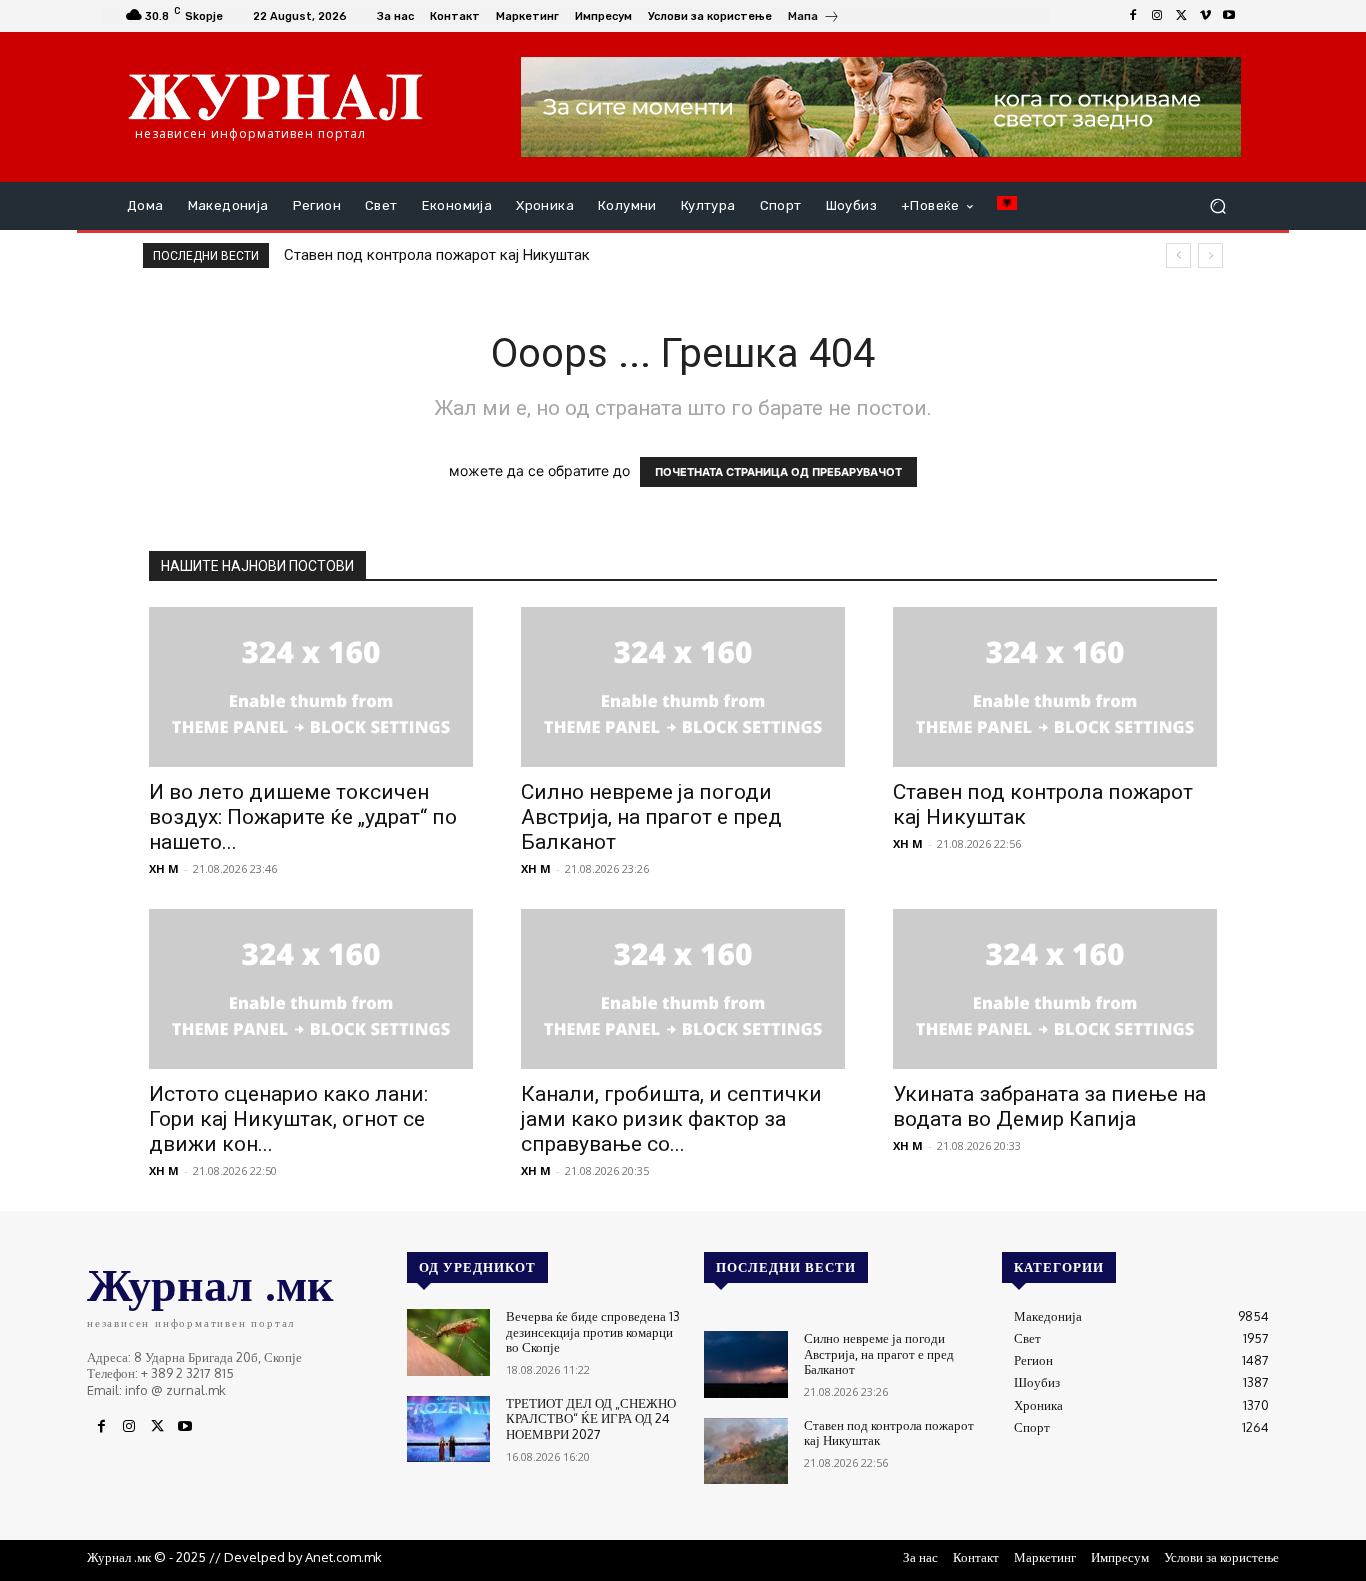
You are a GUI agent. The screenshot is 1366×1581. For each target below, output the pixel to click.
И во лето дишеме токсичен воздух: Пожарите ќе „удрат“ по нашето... (303, 817)
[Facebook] (1133, 16)
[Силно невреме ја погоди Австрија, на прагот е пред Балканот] (683, 687)
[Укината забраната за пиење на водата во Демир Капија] (1055, 989)
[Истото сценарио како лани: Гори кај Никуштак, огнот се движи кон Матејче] (311, 989)
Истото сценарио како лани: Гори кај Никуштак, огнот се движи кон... (288, 1119)
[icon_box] (814, 18)
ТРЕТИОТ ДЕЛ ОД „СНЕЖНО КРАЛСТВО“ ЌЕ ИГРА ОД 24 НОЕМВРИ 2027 (591, 1418)
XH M (164, 868)
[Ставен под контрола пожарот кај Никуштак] (1055, 687)
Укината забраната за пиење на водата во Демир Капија (1049, 1106)
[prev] (1178, 255)
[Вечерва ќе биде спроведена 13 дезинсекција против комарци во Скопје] (448, 1342)
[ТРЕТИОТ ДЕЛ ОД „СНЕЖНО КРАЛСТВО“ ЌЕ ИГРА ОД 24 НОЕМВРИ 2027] (448, 1429)
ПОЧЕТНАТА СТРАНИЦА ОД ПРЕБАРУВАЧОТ (778, 472)
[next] (1210, 255)
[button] (1217, 206)
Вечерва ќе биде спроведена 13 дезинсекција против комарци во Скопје (593, 1331)
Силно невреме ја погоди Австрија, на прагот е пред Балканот (651, 817)
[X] (1181, 16)
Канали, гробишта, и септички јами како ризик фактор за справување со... (671, 1119)
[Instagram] (1157, 16)
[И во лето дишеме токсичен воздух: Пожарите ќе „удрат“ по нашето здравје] (311, 687)
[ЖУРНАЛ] (275, 96)
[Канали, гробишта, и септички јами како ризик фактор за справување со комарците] (683, 989)
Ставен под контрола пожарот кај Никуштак (437, 255)
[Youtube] (1229, 16)
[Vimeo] (1205, 16)
